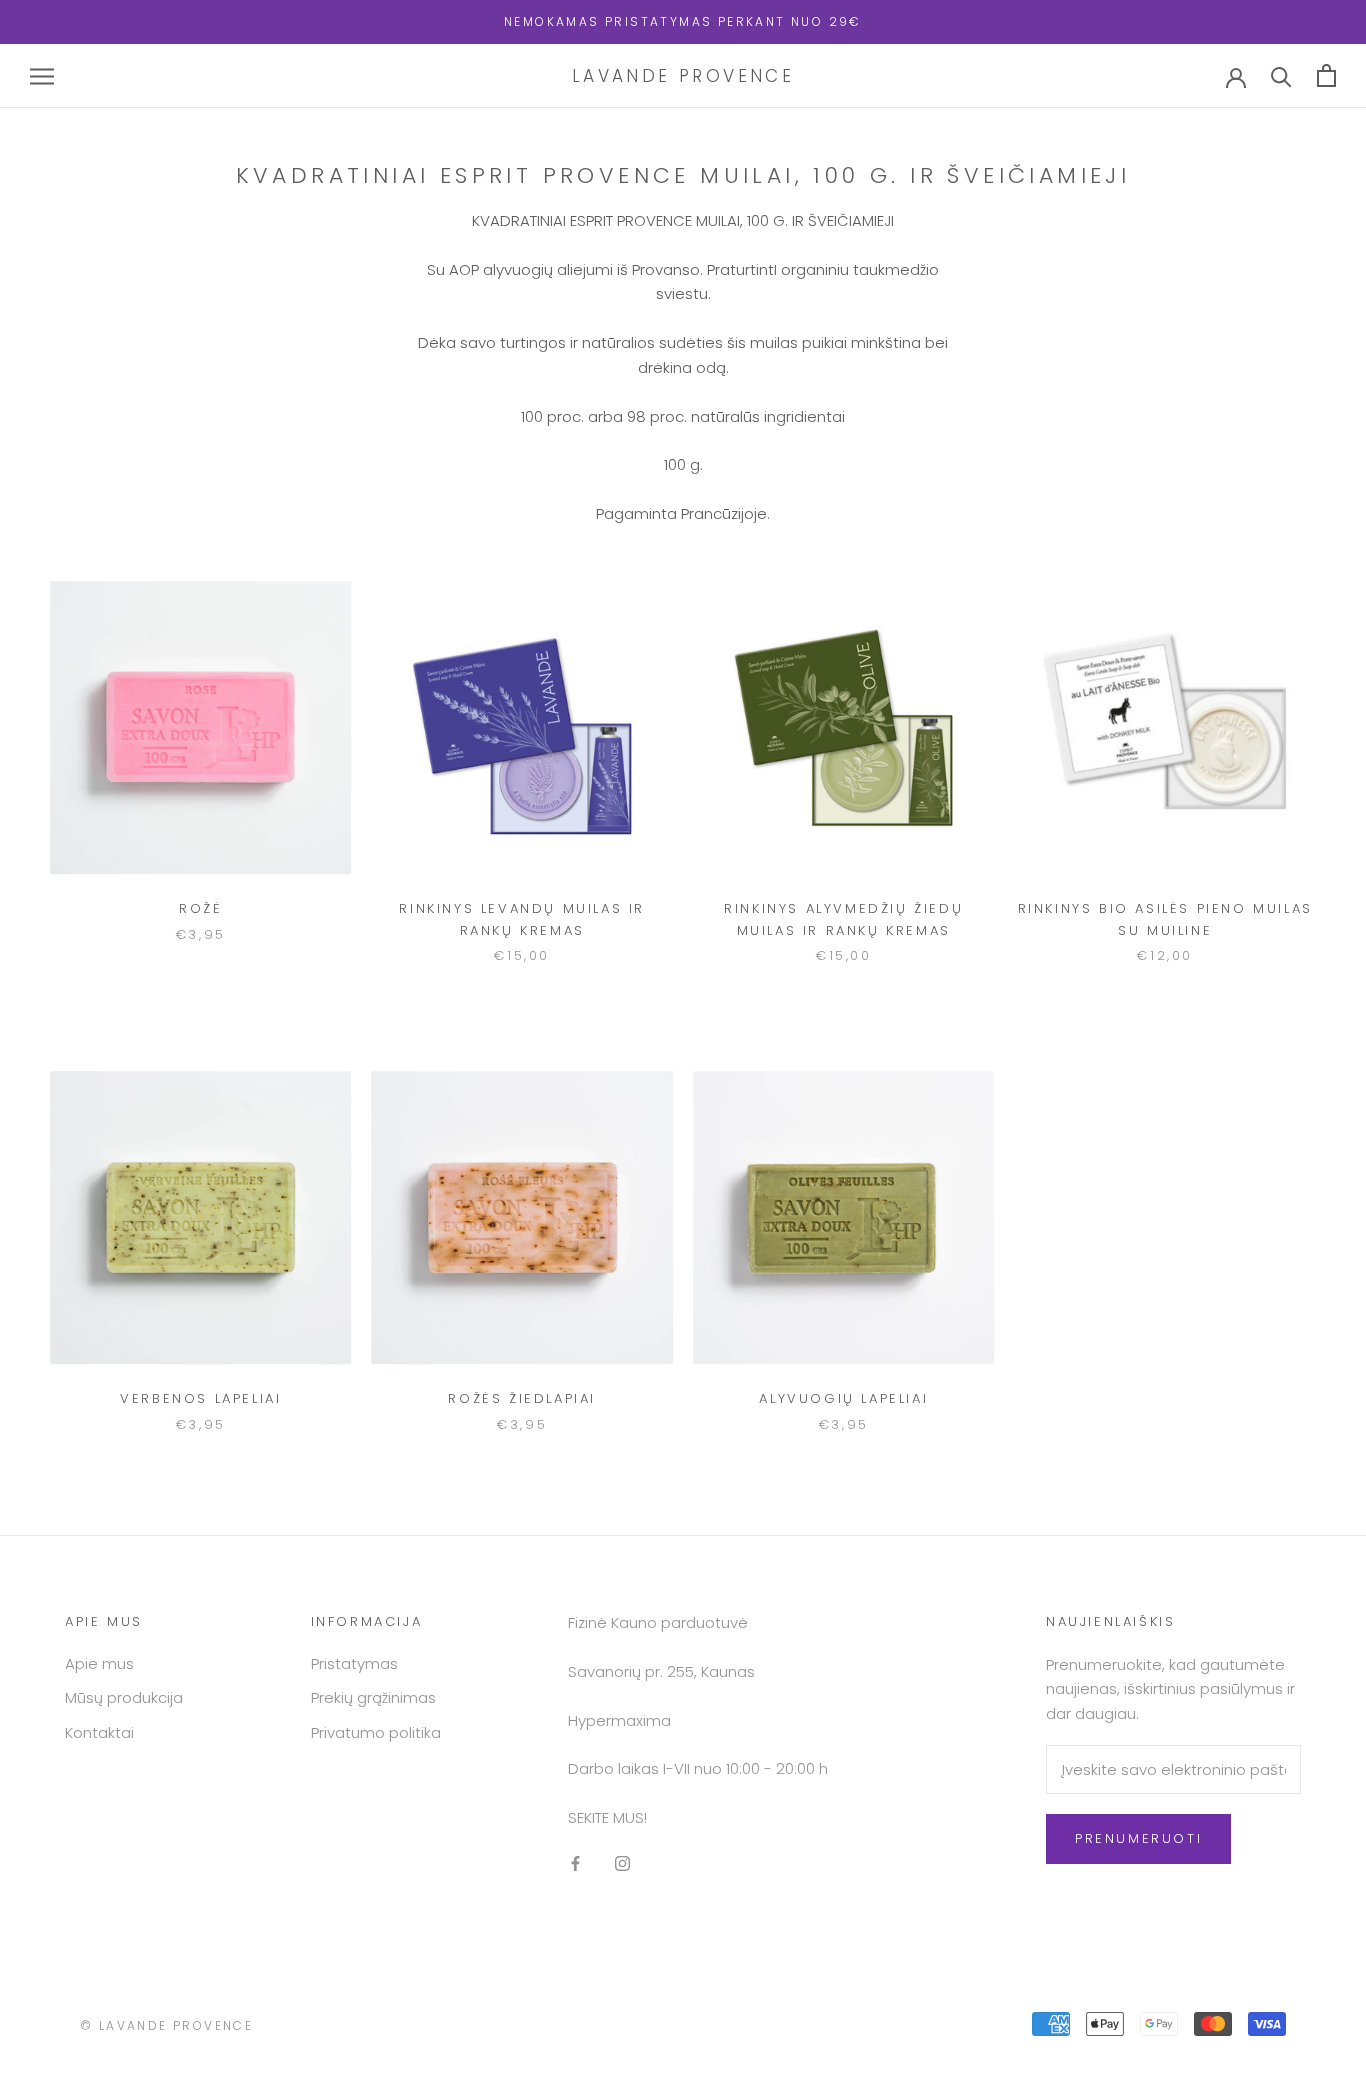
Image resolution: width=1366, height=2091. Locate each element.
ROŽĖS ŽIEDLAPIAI (522, 1398)
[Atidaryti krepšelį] (1326, 75)
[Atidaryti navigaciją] (42, 75)
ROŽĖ (200, 908)
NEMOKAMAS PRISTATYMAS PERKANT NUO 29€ (683, 21)
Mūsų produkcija (124, 1697)
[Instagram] (622, 1863)
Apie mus (99, 1663)
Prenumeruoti (1138, 1838)
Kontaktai (99, 1732)
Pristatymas (354, 1663)
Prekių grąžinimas (373, 1697)
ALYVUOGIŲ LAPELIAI (843, 1398)
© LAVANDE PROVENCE (166, 2025)
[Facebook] (575, 1863)
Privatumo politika (376, 1732)
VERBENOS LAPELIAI (200, 1398)
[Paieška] (1281, 75)
